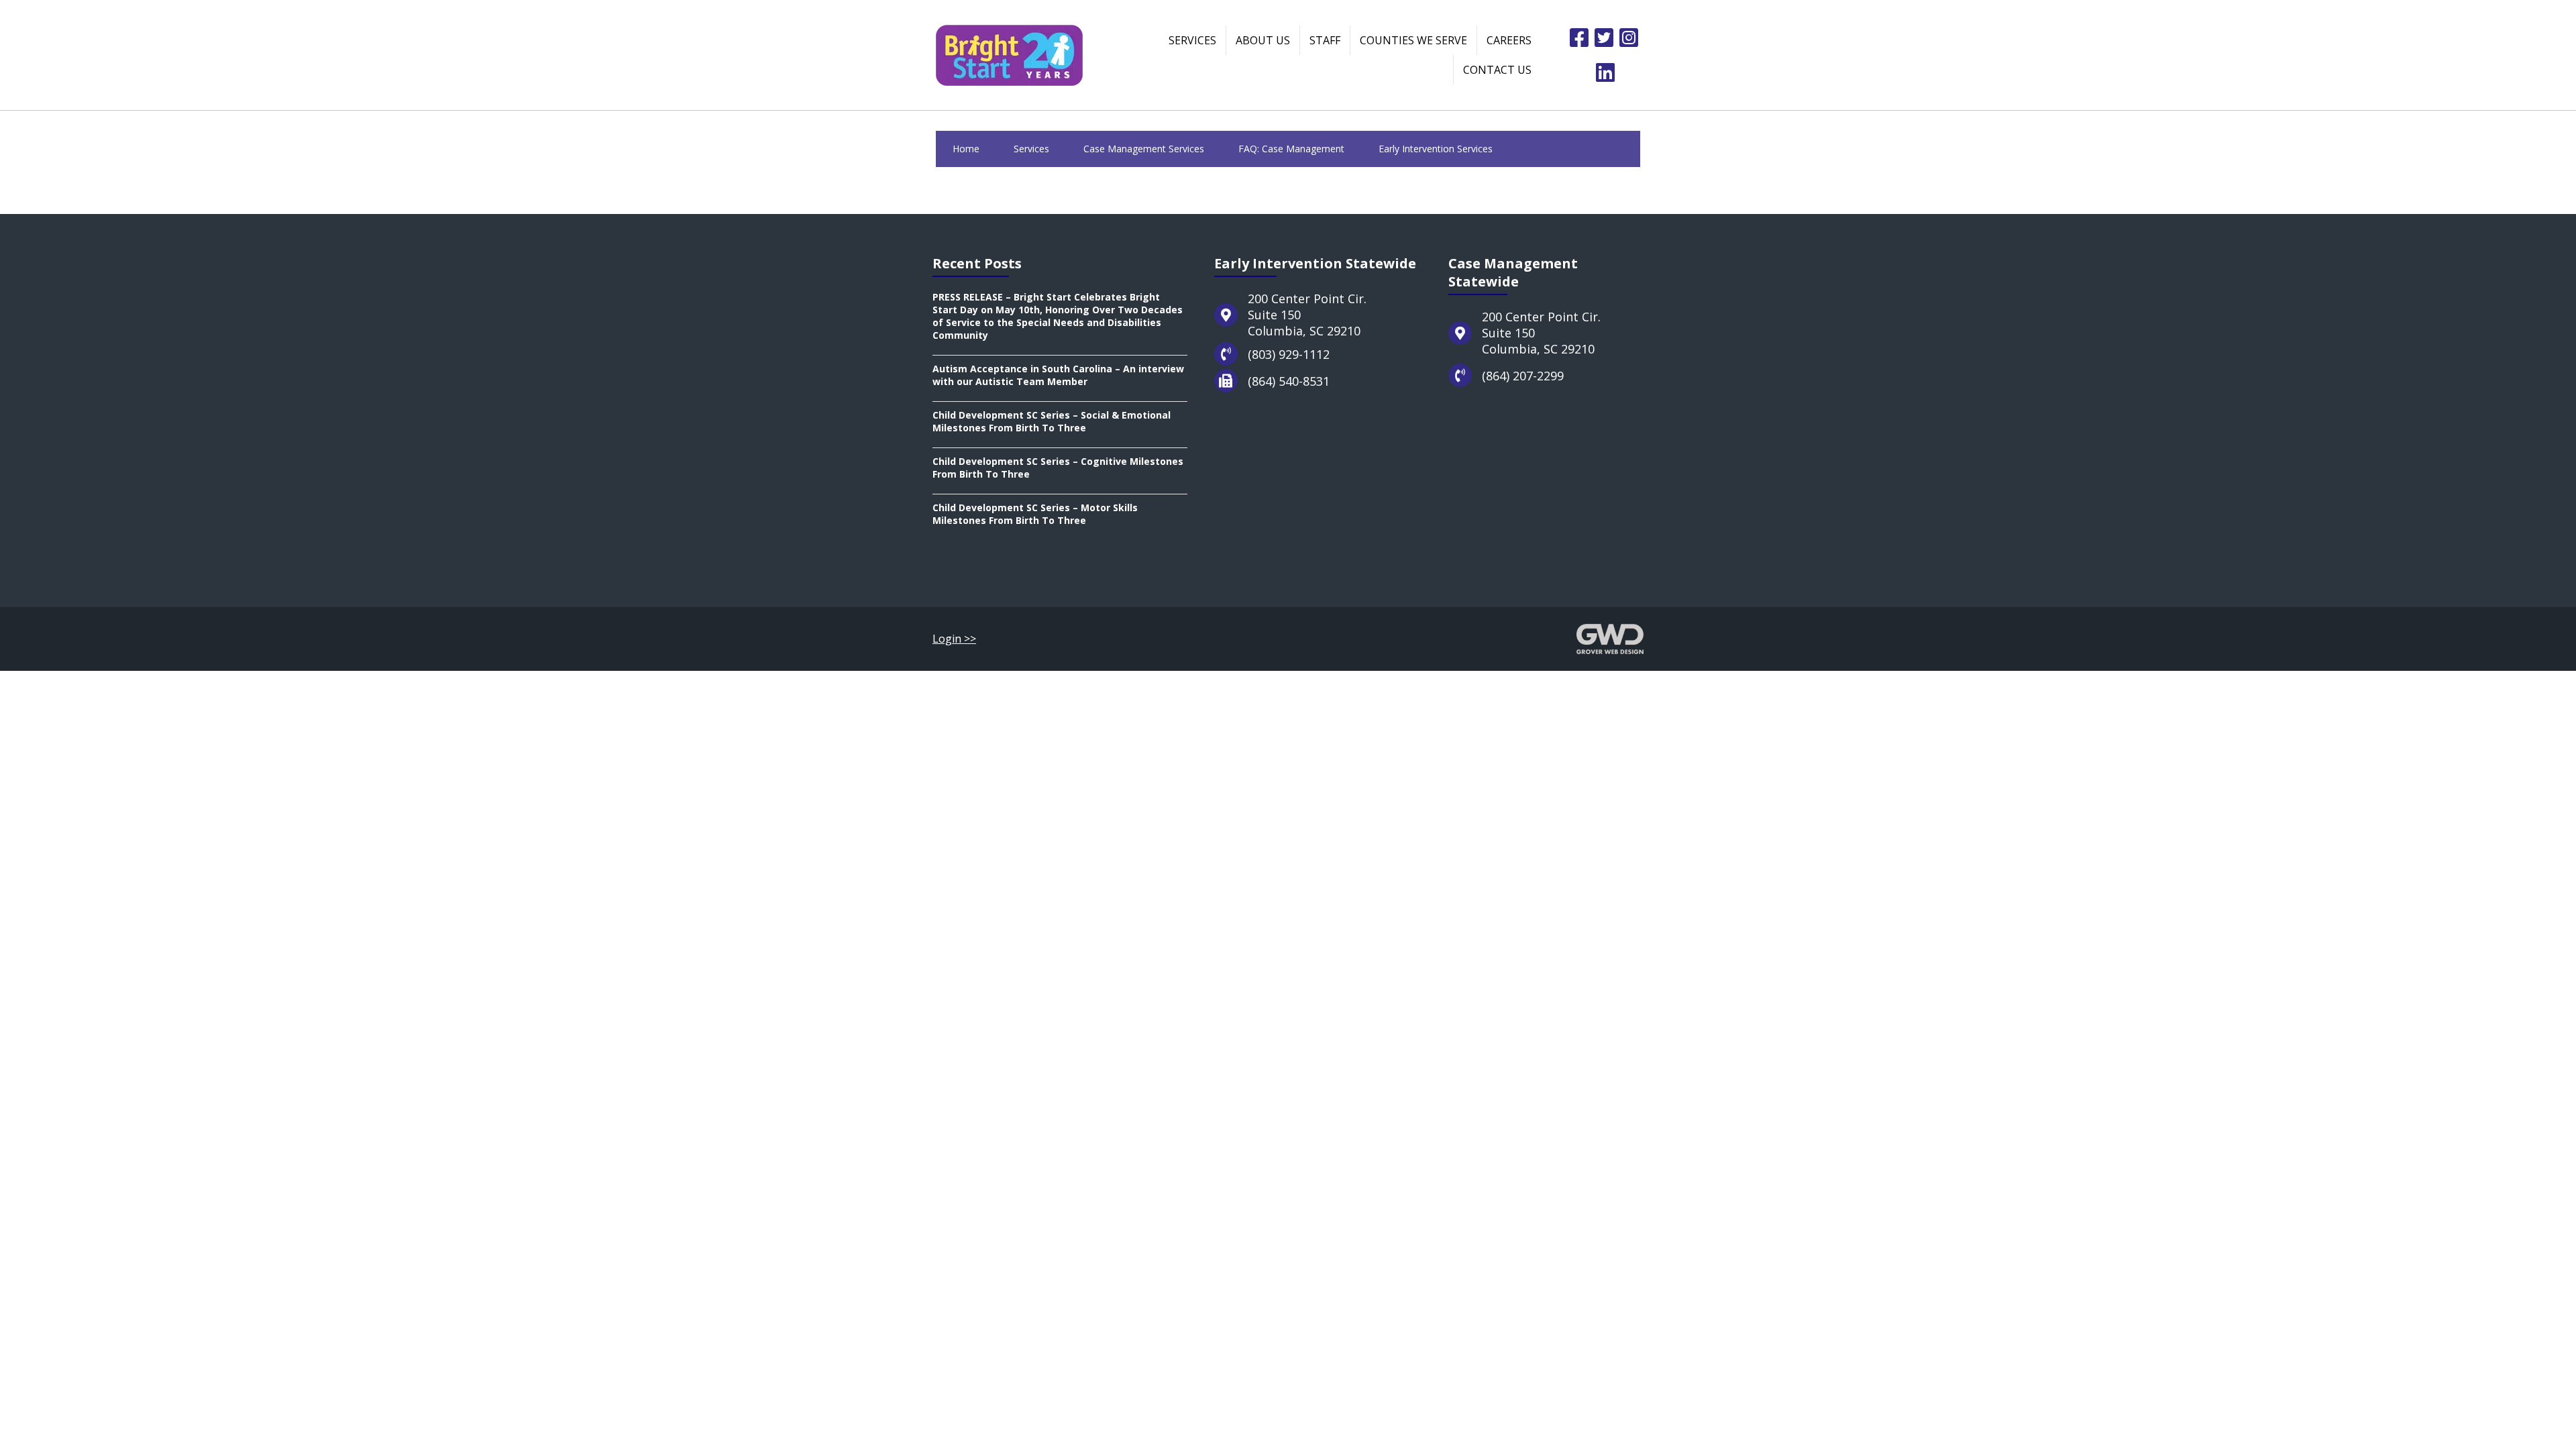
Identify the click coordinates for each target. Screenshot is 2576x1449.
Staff (1325, 40)
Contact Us (1497, 70)
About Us (1263, 40)
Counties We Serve (1413, 40)
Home (966, 149)
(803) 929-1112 (1289, 354)
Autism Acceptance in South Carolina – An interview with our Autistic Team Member (1058, 375)
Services (1192, 40)
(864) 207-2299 (1523, 376)
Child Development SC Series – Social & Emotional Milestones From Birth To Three (1052, 421)
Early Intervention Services (1436, 149)
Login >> (954, 639)
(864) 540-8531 (1289, 381)
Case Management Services (1144, 149)
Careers (1509, 40)
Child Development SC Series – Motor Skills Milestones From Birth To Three (1035, 514)
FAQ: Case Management (1291, 149)
